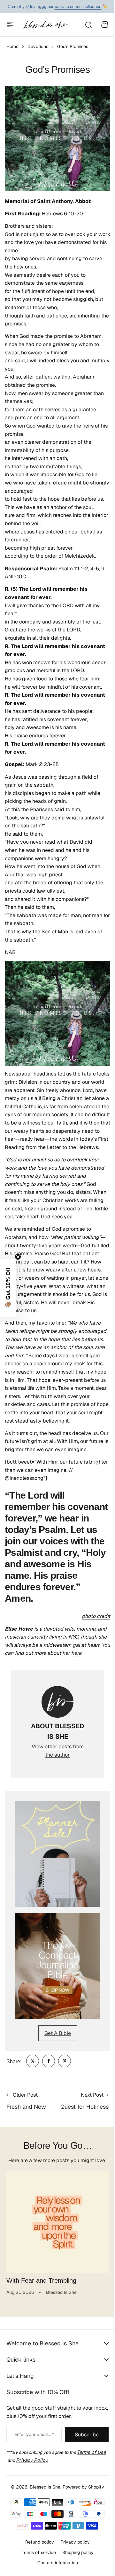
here (76, 1653)
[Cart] (105, 24)
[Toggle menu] (10, 24)
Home (12, 46)
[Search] (88, 24)
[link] (33, 2061)
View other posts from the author (58, 1751)
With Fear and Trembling (41, 2280)
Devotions (38, 46)
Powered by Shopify (81, 2531)
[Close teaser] (18, 1257)
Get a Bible (58, 2033)
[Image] (57, 1854)
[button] (8, 1288)
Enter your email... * (34, 2434)
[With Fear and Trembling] (57, 2222)
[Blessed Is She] (45, 25)
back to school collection (78, 7)
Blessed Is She (43, 2531)
